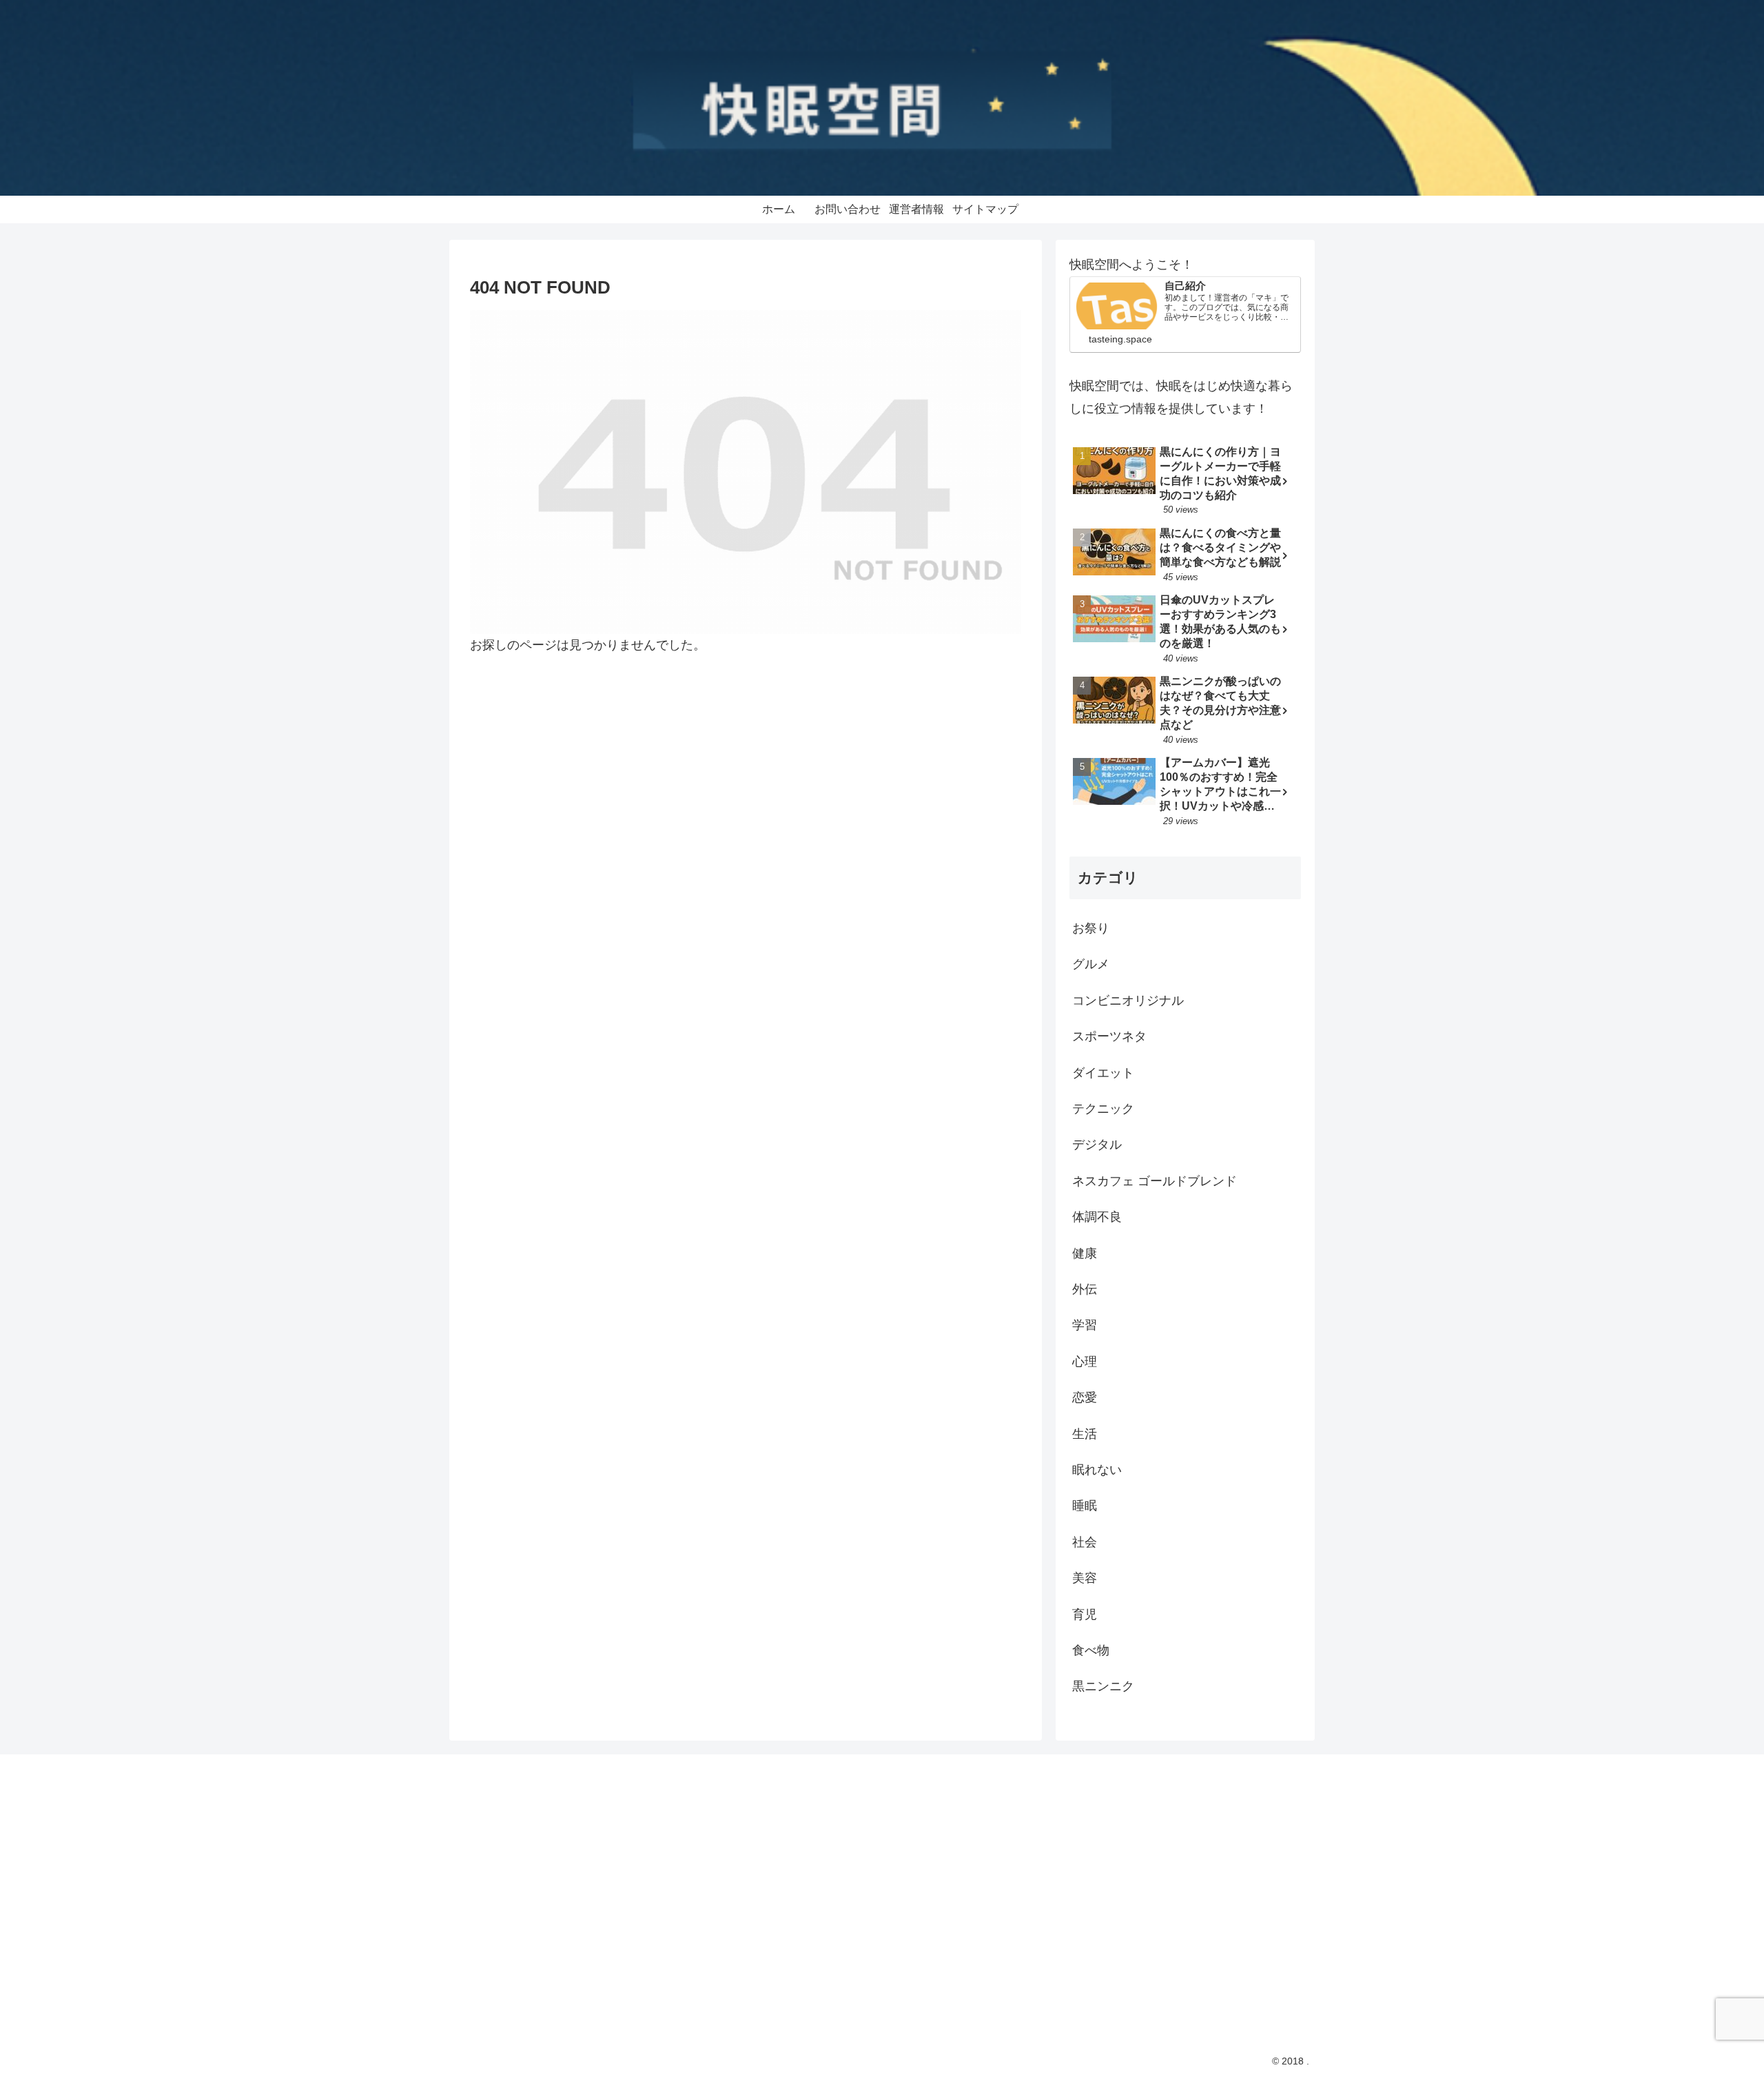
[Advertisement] (594, 1885)
